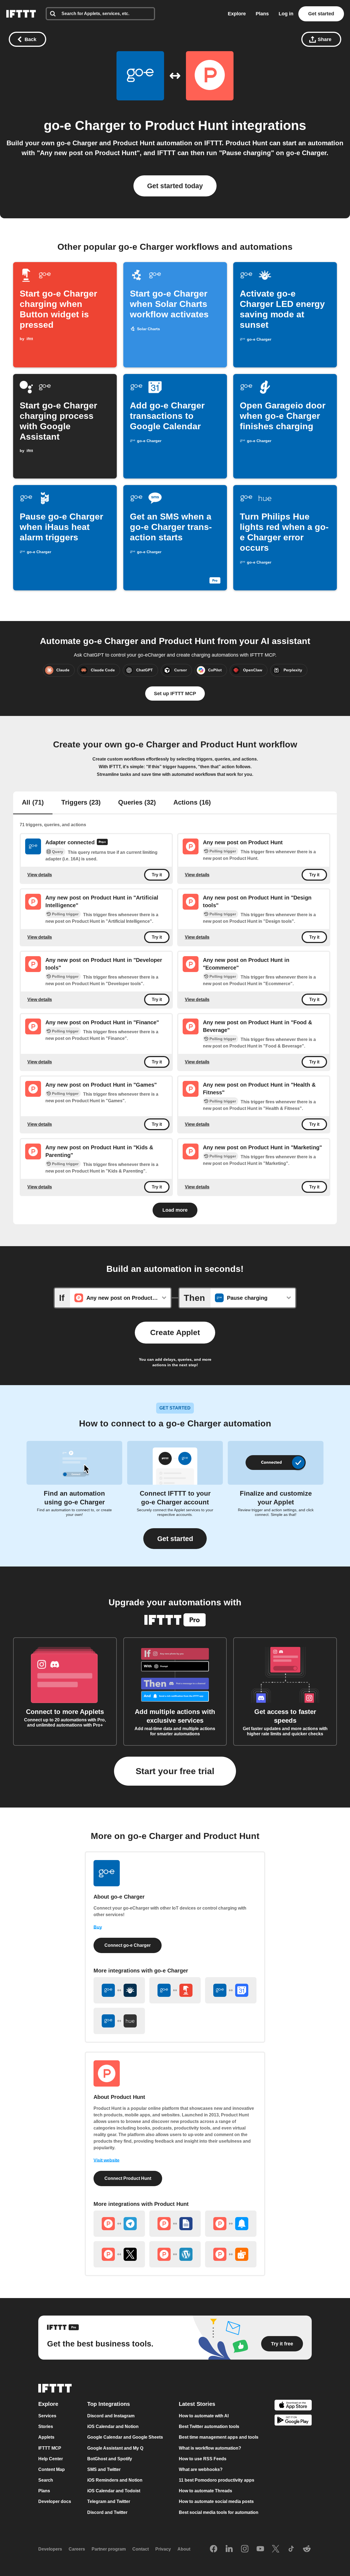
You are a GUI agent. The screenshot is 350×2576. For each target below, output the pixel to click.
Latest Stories (197, 2404)
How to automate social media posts (216, 2502)
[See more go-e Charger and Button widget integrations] (175, 1990)
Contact (141, 2549)
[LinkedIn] (229, 2549)
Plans (262, 14)
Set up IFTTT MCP (175, 694)
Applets (46, 2437)
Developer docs (55, 2502)
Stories (46, 2426)
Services (47, 2416)
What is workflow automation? (210, 2448)
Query (58, 852)
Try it (157, 875)
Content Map (52, 2469)
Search (46, 2480)
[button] (175, 1539)
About (184, 2549)
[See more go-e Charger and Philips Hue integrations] (119, 2021)
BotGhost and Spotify (110, 2459)
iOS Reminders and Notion (115, 2480)
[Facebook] (214, 2549)
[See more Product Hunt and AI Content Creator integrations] (231, 2254)
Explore (237, 14)
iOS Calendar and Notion (113, 2426)
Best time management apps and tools (219, 2437)
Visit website (107, 2160)
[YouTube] (260, 2549)
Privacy (163, 2549)
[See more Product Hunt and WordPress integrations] (175, 2254)
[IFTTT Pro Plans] (102, 843)
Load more (175, 1210)
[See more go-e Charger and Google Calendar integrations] (231, 1990)
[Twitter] (276, 2549)
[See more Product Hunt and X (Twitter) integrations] (119, 2254)
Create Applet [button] (175, 1332)
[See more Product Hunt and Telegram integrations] (119, 2224)
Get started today (175, 186)
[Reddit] (307, 2549)
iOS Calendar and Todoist (114, 2491)
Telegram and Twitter (109, 2502)
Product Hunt (188, 125)
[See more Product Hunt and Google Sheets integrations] (175, 2224)
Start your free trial (175, 1771)
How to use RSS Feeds (203, 2459)
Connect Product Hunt (128, 2178)
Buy (98, 1927)
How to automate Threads (205, 2491)
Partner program (109, 2549)
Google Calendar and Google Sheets (125, 2437)
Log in (286, 14)
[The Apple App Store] (293, 2406)
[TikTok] (291, 2549)
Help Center (51, 2459)
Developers (50, 2549)
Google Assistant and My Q (115, 2448)
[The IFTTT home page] (21, 14)
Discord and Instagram (111, 2416)
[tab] (33, 803)
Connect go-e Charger (128, 1945)
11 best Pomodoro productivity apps (217, 2480)
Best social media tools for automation (219, 2512)
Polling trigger (223, 851)
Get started (321, 14)
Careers (77, 2549)
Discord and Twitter (107, 2512)
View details (40, 874)
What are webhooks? (201, 2469)
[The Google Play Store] (293, 2421)
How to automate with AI (204, 2416)
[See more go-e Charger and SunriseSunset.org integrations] (119, 1990)
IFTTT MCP (50, 2448)
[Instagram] (245, 2549)
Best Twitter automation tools (209, 2426)
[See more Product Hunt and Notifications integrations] (231, 2224)
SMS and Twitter (104, 2469)
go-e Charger (85, 125)
